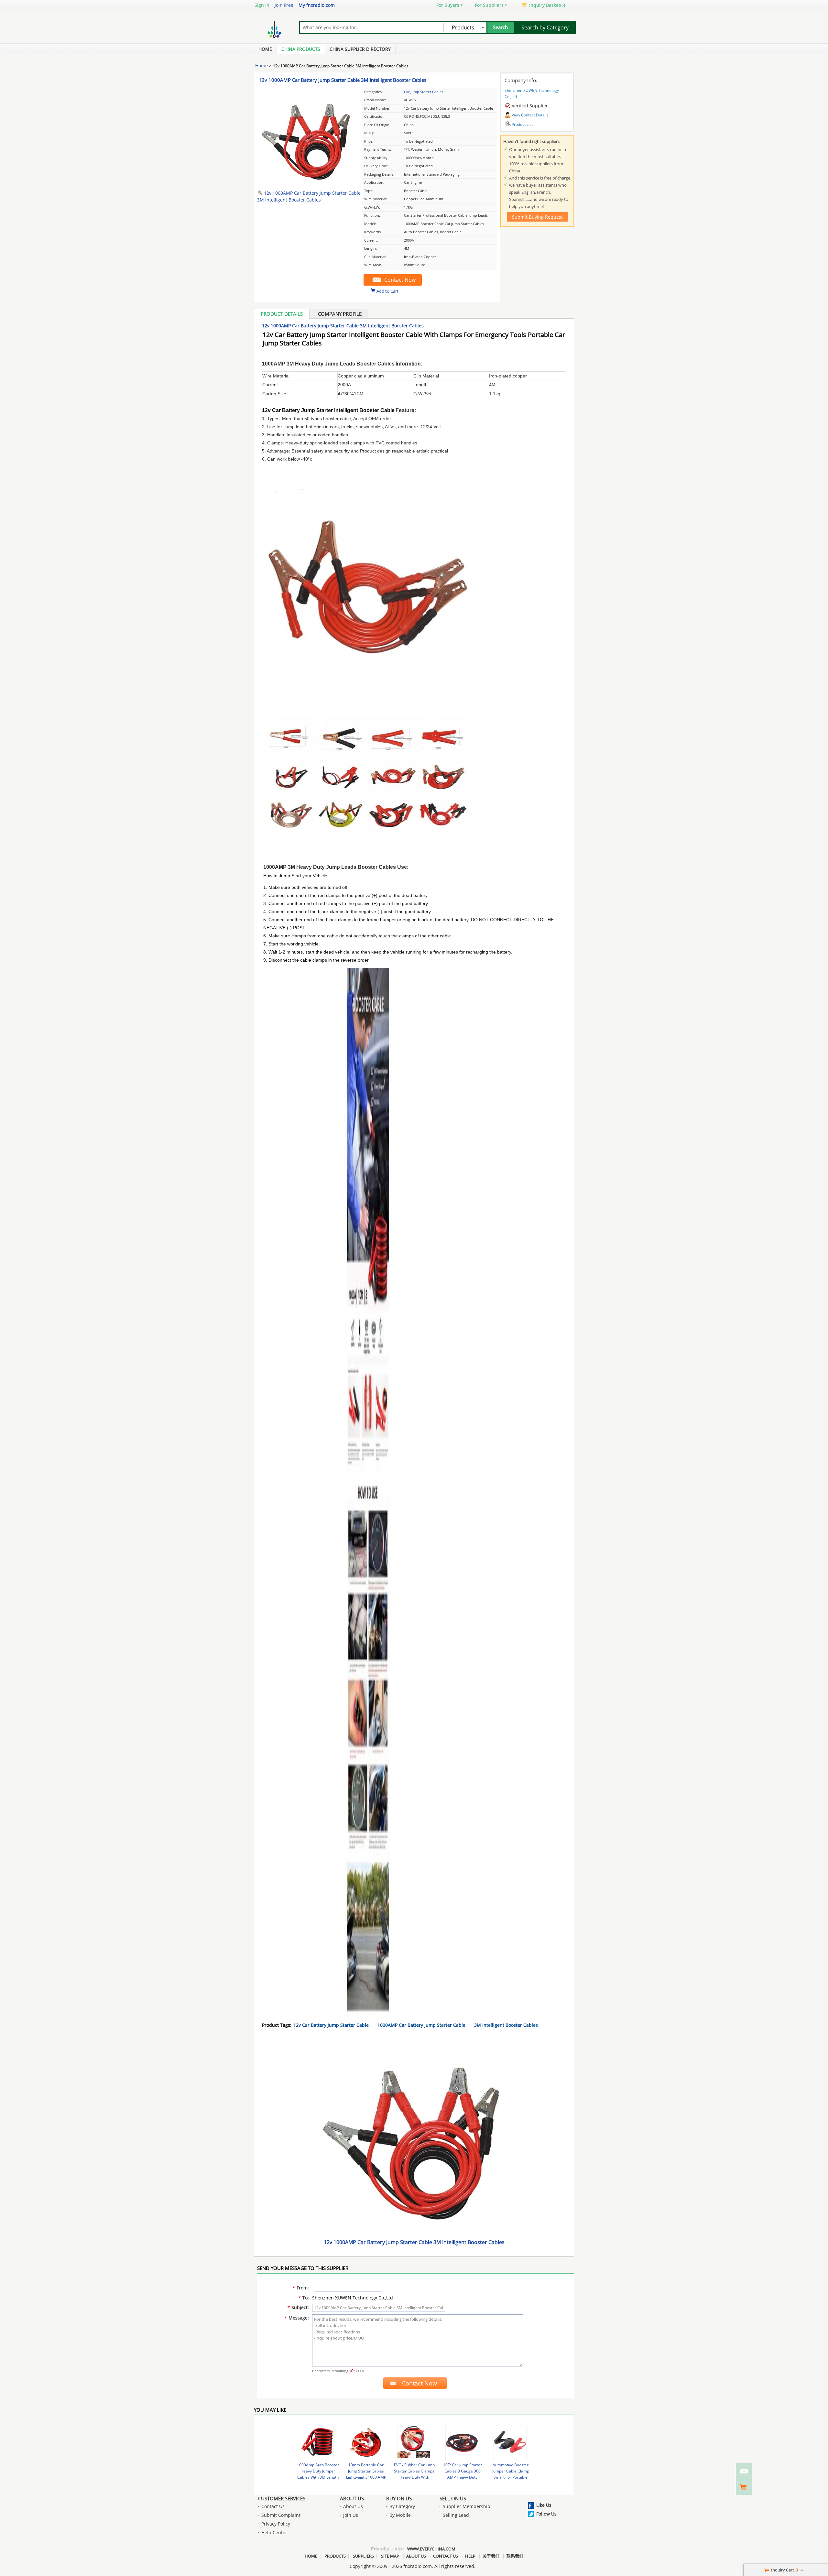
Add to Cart (387, 291)
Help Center (274, 2532)
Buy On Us (399, 2498)
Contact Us (273, 2506)
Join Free (284, 5)
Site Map (390, 2556)
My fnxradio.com (317, 5)
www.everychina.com (431, 2549)
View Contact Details (530, 115)
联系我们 (515, 2556)
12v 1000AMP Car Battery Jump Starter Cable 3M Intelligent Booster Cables (343, 80)
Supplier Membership (467, 2506)
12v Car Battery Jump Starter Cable (331, 2025)
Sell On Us (453, 2498)
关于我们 (491, 2556)
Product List (522, 124)
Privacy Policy (276, 2524)
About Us (352, 2498)
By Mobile (400, 2515)
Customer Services (282, 2498)
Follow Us (546, 2514)
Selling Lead (456, 2515)
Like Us (544, 2505)
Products (335, 2556)
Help (470, 2556)
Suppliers (363, 2556)
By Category (402, 2506)
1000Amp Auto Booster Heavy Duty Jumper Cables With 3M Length (318, 2471)
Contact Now (400, 280)
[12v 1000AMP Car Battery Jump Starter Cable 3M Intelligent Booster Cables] (307, 183)
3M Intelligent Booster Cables (506, 2025)
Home (265, 49)
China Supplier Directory (360, 49)
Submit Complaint (281, 2515)
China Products (301, 49)
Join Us (351, 2515)
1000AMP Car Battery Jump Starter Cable (421, 2025)
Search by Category (545, 27)
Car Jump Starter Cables (424, 92)
